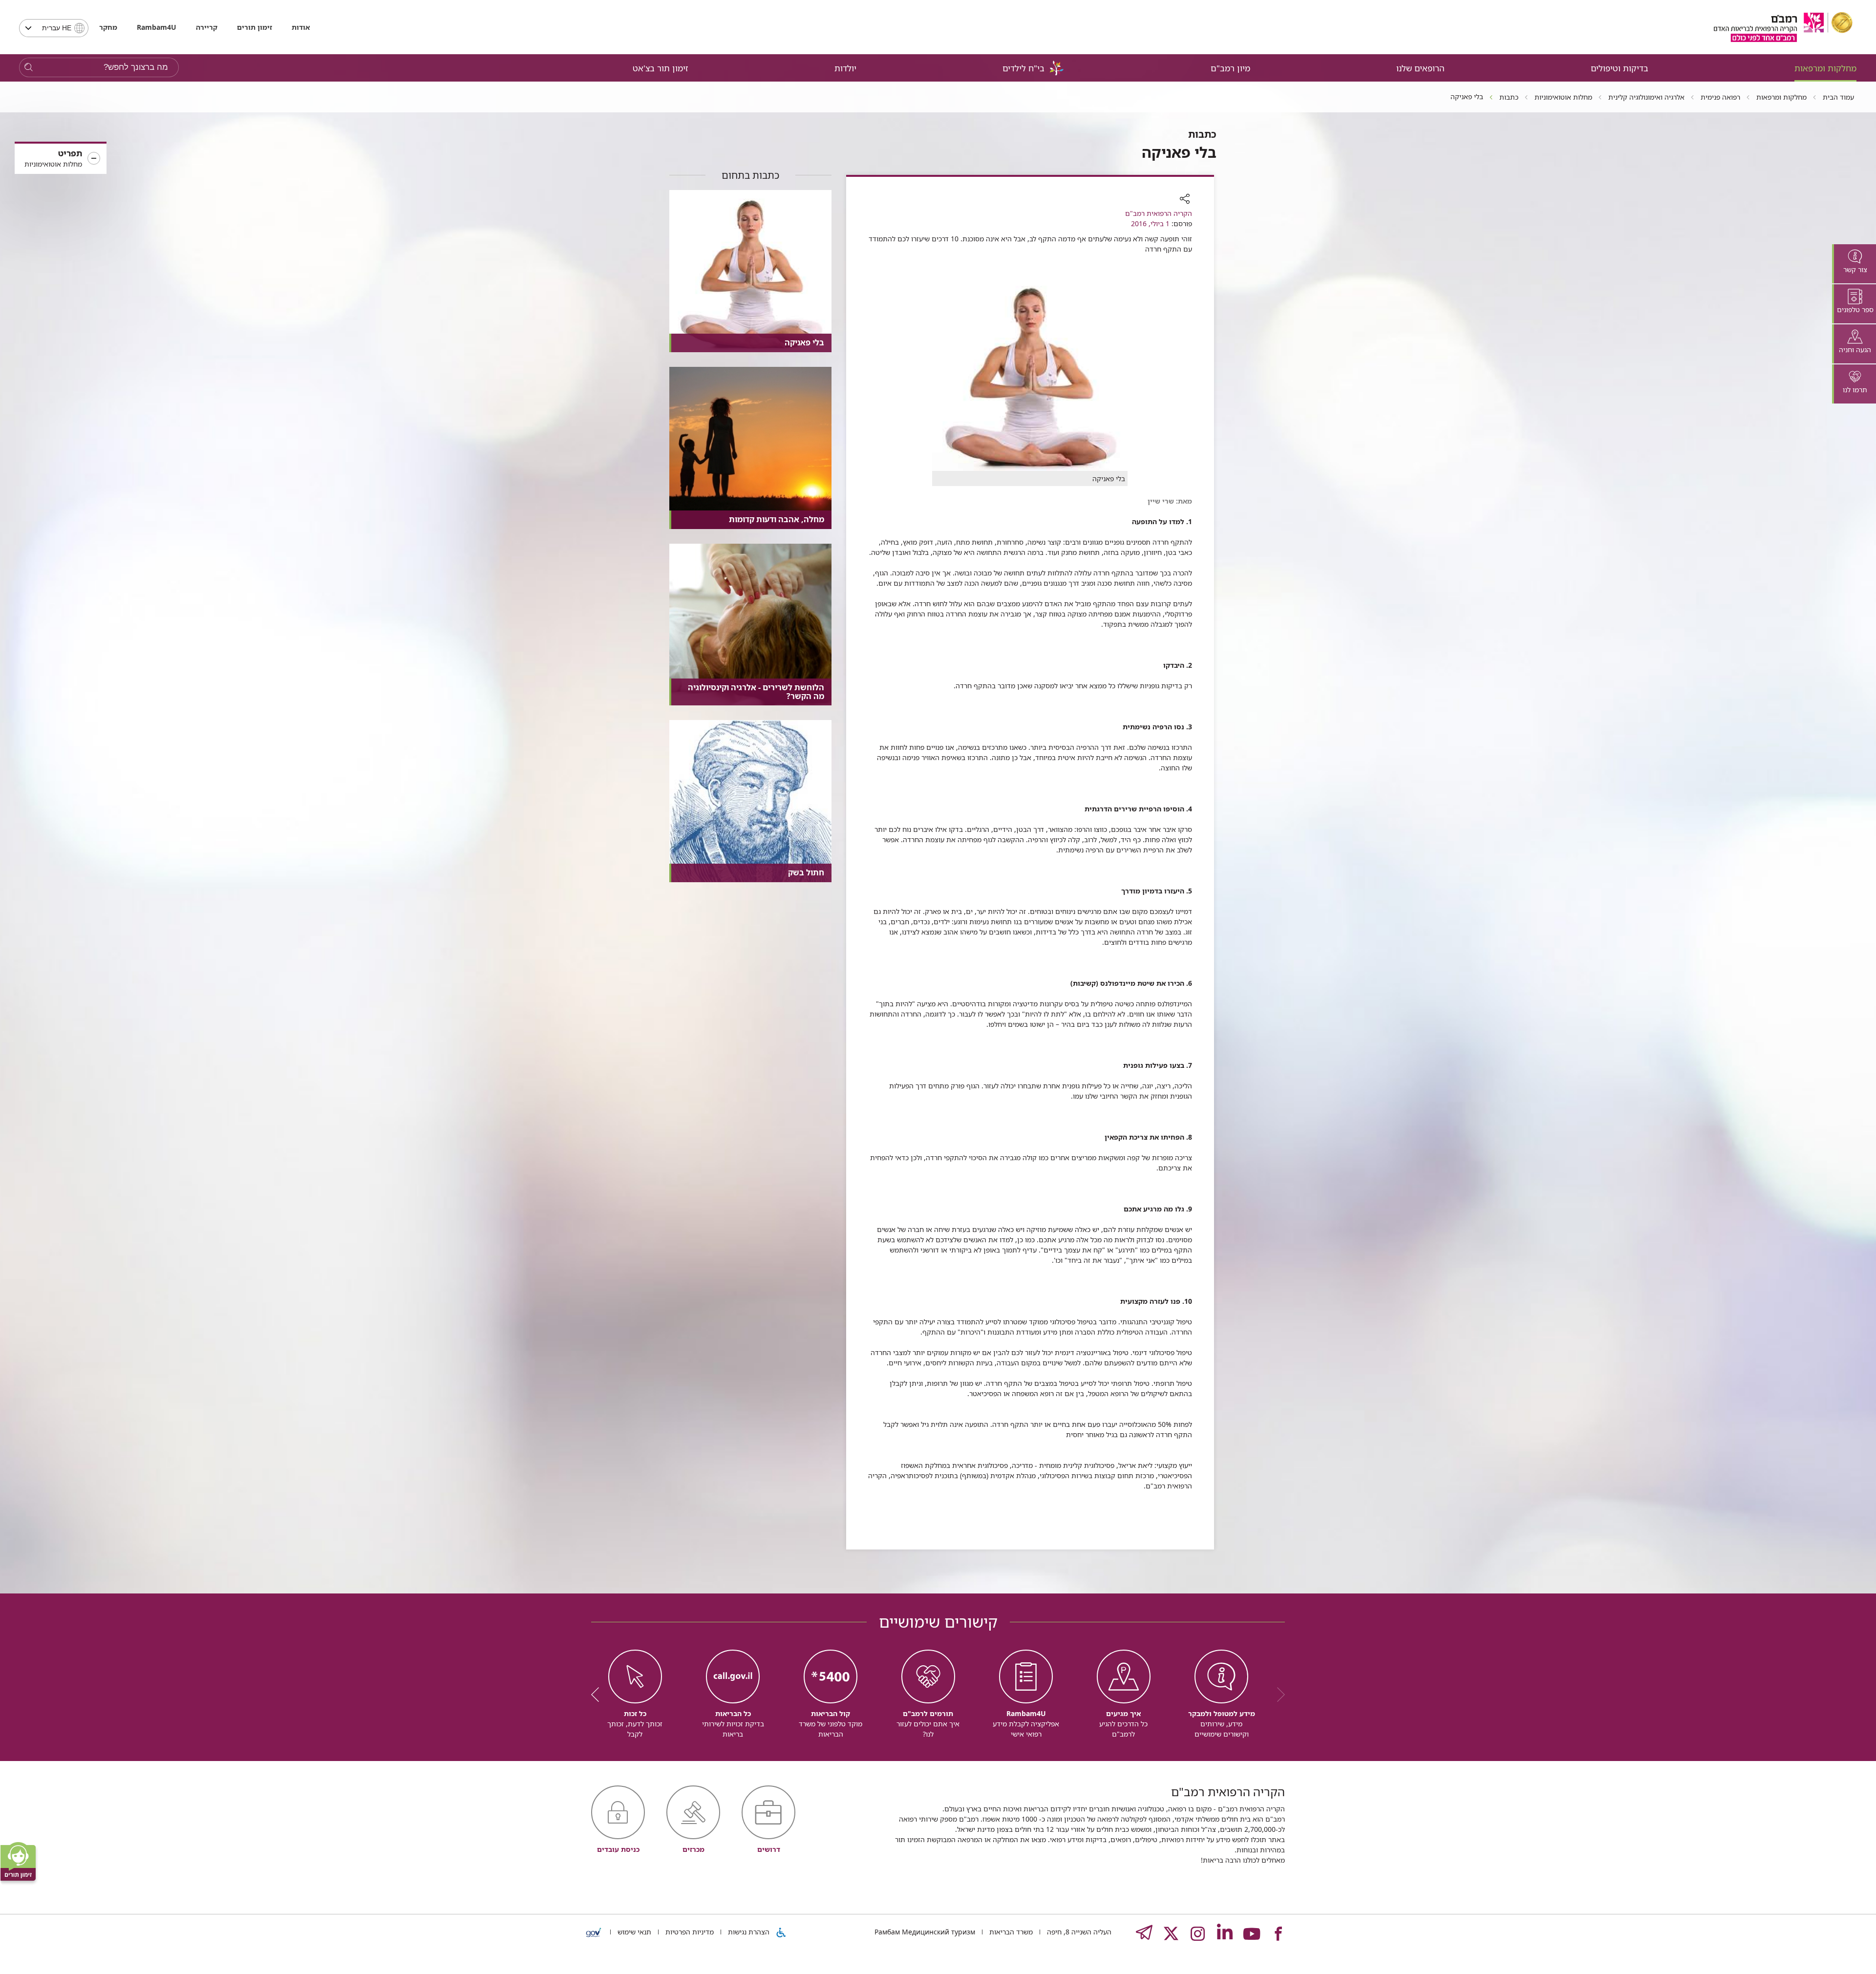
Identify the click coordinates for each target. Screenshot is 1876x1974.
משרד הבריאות (1010, 1932)
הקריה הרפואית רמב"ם (1159, 213)
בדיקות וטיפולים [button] (1620, 68)
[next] (598, 1695)
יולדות (845, 68)
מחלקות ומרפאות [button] (1825, 68)
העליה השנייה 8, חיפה (1078, 1932)
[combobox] (54, 28)
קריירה (207, 27)
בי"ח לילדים (1023, 68)
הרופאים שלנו (1420, 68)
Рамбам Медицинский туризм (925, 1932)
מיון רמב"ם (1230, 68)
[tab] (1854, 264)
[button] (61, 159)
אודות (301, 27)
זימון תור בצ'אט (661, 68)
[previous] (1278, 1695)
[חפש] (29, 68)
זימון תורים (255, 27)
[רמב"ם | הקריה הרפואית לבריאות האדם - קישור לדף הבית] (1783, 27)
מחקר (108, 27)
